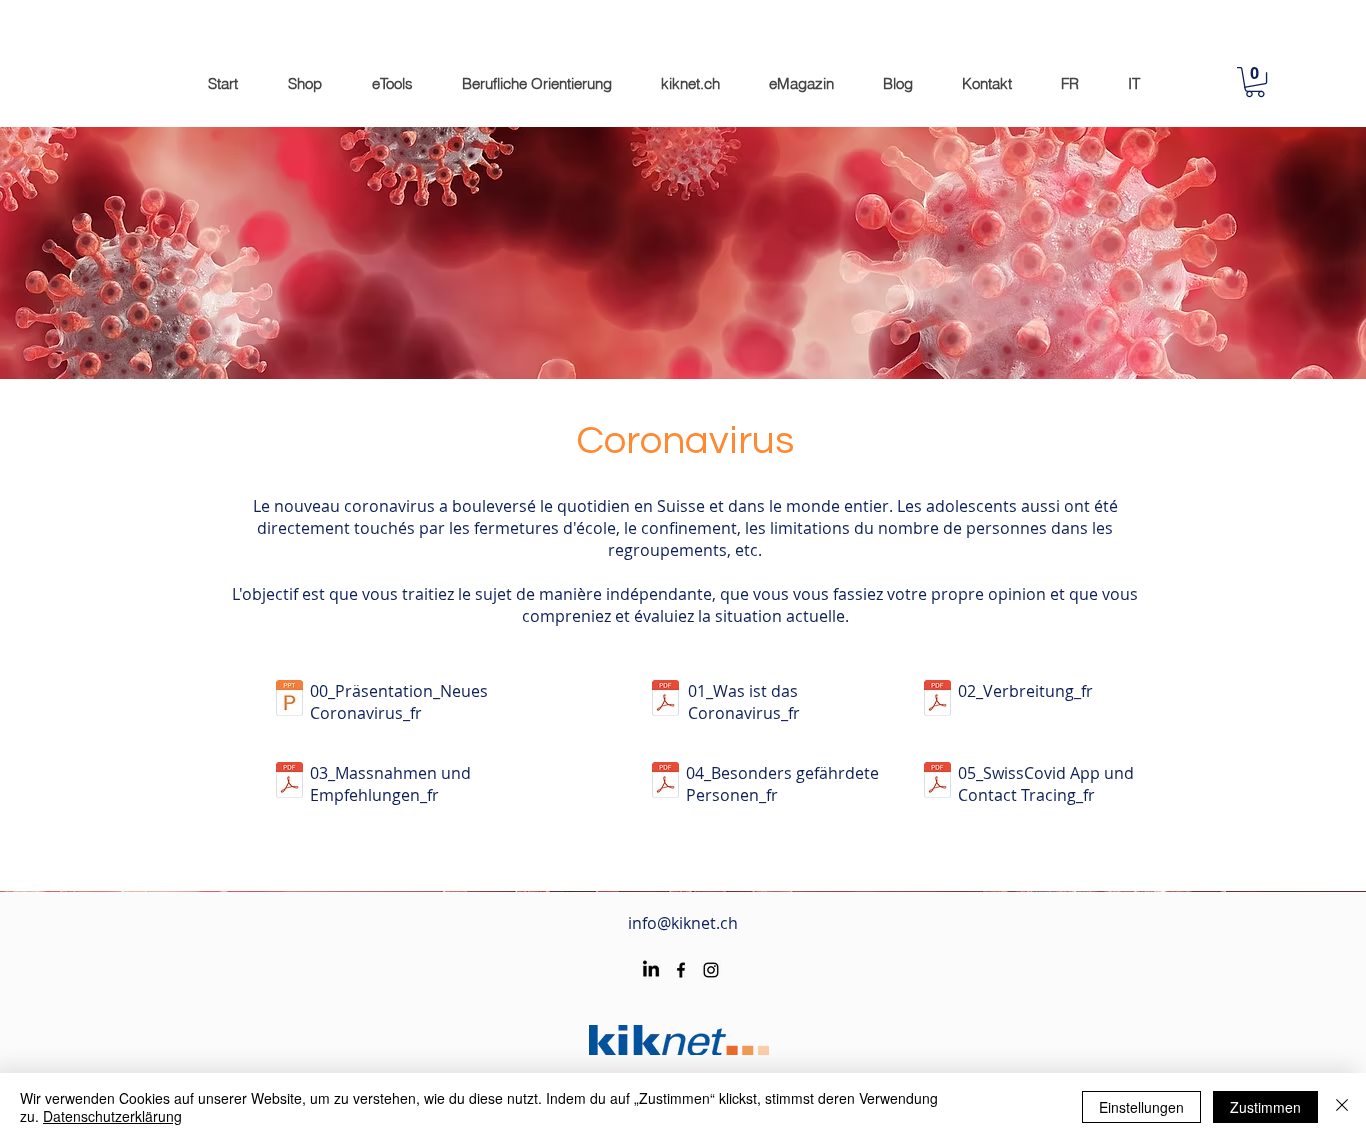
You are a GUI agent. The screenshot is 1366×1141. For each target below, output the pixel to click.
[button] (1255, 82)
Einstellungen (1141, 1107)
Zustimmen (1265, 1107)
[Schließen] (1342, 1107)
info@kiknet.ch (683, 923)
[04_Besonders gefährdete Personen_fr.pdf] (665, 782)
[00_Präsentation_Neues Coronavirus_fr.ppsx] (289, 700)
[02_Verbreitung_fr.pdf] (937, 700)
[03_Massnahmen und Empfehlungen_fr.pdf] (289, 782)
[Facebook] (681, 970)
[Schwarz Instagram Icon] (711, 970)
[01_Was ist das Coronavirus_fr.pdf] (665, 700)
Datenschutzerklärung (112, 1116)
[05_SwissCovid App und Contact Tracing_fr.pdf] (937, 782)
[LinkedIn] (651, 970)
